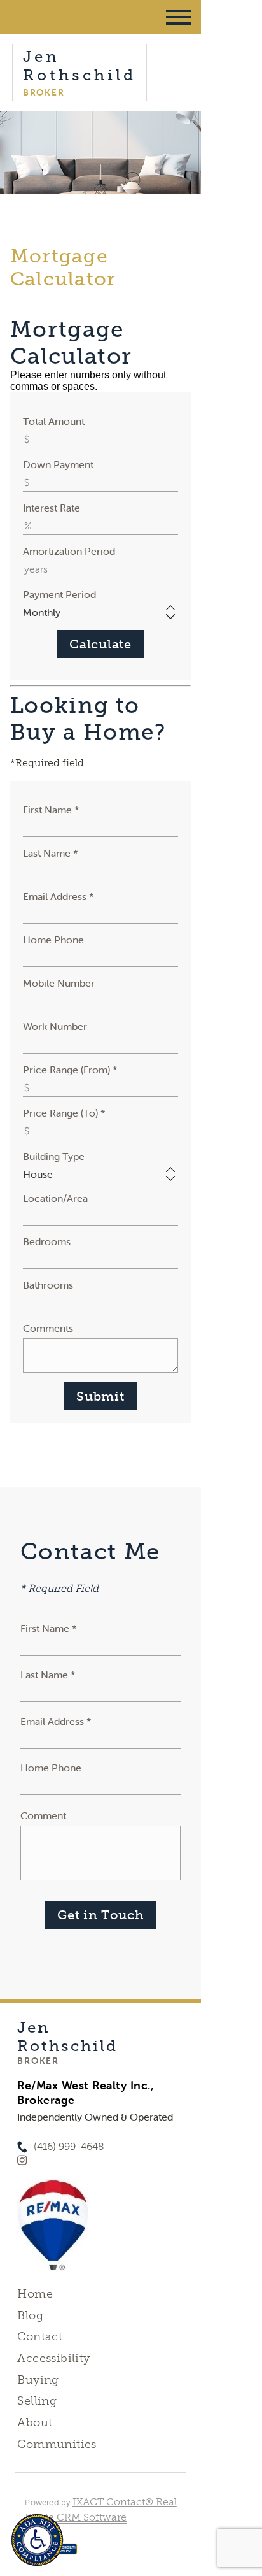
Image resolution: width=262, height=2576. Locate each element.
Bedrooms (47, 1241)
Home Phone (53, 940)
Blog (30, 2315)
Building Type (54, 1156)
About (35, 2422)
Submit (100, 1396)
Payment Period (59, 594)
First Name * (51, 810)
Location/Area (55, 1198)
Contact (40, 2336)
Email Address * (59, 896)
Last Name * (51, 853)
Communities (57, 2444)
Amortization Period (69, 551)
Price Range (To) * (64, 1113)
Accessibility (53, 2358)
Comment (43, 1815)
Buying (38, 2380)
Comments (48, 1328)
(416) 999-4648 (69, 2146)
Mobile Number (59, 983)
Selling (37, 2401)
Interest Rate (52, 508)
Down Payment (58, 464)
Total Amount (54, 421)
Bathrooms (48, 1285)
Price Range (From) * (70, 1070)
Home (35, 2294)
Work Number (55, 1026)
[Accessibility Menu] (37, 2540)
